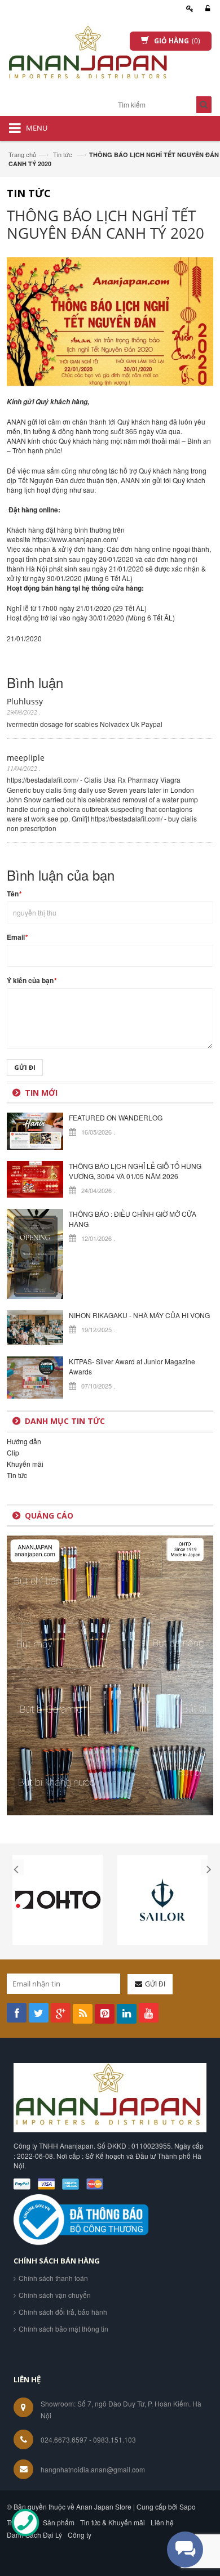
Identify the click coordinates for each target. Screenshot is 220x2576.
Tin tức (63, 154)
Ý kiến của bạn (32, 981)
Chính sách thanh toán (53, 2278)
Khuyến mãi (25, 1464)
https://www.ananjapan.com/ (75, 539)
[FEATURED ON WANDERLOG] (35, 1130)
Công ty (80, 2535)
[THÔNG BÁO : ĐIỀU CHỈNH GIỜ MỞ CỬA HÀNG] (35, 1253)
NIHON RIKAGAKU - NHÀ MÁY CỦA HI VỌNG (139, 1315)
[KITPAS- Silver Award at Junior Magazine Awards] (35, 1376)
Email (17, 937)
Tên (14, 894)
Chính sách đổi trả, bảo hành (63, 2312)
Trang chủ (22, 154)
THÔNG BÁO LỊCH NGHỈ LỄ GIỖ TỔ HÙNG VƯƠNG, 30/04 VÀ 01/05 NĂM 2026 (135, 1171)
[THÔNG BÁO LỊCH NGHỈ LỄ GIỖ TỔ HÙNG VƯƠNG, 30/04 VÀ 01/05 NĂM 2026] (35, 1178)
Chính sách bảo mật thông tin (63, 2329)
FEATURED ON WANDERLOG (116, 1117)
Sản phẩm (59, 2522)
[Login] (206, 9)
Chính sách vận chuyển (55, 2295)
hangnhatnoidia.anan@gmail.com (93, 2469)
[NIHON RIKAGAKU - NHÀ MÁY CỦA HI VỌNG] (35, 1326)
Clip (13, 1452)
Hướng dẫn (24, 1441)
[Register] (188, 9)
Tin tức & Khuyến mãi (113, 2522)
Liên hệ (162, 2522)
